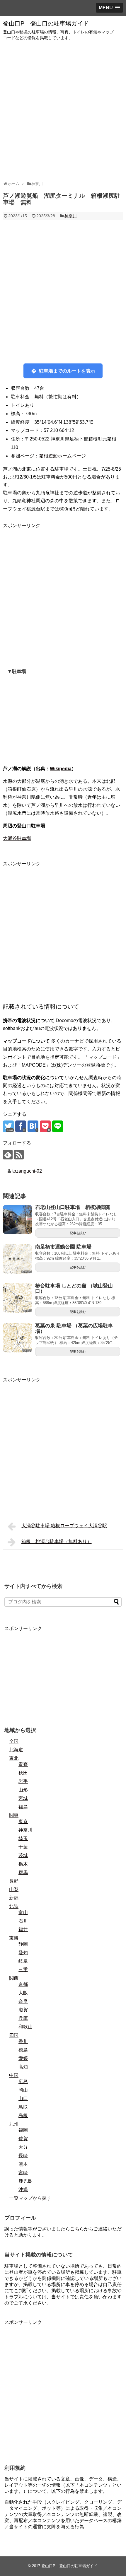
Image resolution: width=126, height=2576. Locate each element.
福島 (23, 1807)
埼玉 (23, 1838)
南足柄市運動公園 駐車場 (63, 1247)
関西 (14, 1978)
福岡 (23, 2130)
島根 (23, 2115)
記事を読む (78, 1233)
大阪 (23, 1993)
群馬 (23, 1872)
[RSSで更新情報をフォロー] (19, 1155)
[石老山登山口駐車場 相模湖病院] (18, 1219)
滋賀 (23, 2010)
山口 (23, 2098)
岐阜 (23, 1961)
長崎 (23, 2156)
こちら (77, 2229)
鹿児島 (25, 2181)
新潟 (14, 1898)
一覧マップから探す (30, 2198)
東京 (23, 1821)
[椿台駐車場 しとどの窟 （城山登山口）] (18, 1298)
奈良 (23, 2001)
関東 (14, 1815)
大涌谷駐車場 (17, 838)
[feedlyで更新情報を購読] (8, 1155)
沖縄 (23, 2190)
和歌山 (25, 2027)
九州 (14, 2124)
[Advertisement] (63, 111)
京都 (23, 1984)
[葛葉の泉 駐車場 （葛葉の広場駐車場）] (18, 1338)
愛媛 (23, 2058)
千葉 (23, 1847)
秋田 (23, 1773)
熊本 (23, 2164)
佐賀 (23, 2139)
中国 (14, 2075)
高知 (23, 2067)
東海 (14, 1938)
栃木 (23, 1864)
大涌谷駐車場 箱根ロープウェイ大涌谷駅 (64, 1526)
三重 (23, 1970)
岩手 (23, 1781)
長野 (14, 1881)
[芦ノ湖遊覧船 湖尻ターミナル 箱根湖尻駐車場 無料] (33, 1126)
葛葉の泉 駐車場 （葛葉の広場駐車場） (74, 1328)
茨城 (23, 1855)
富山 (23, 1913)
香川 (23, 2041)
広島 (23, 2082)
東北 (14, 1758)
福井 (23, 1930)
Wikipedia (61, 769)
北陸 (14, 1906)
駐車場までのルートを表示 (67, 371)
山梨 (14, 1889)
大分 (23, 2147)
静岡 (23, 1944)
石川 (23, 1921)
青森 (23, 1764)
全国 (14, 1741)
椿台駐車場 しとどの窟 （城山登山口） (74, 1289)
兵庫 (23, 2018)
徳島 (23, 2050)
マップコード (17, 1041)
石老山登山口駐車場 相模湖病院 (73, 1207)
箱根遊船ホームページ (62, 456)
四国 (14, 2035)
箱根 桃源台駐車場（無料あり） (57, 1541)
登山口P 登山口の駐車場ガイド (46, 23)
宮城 (23, 1798)
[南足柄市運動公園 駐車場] (18, 1259)
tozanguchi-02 (27, 1171)
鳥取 (23, 2107)
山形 (23, 1790)
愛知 (23, 1953)
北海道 (16, 1750)
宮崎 (23, 2173)
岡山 (23, 2090)
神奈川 (71, 216)
